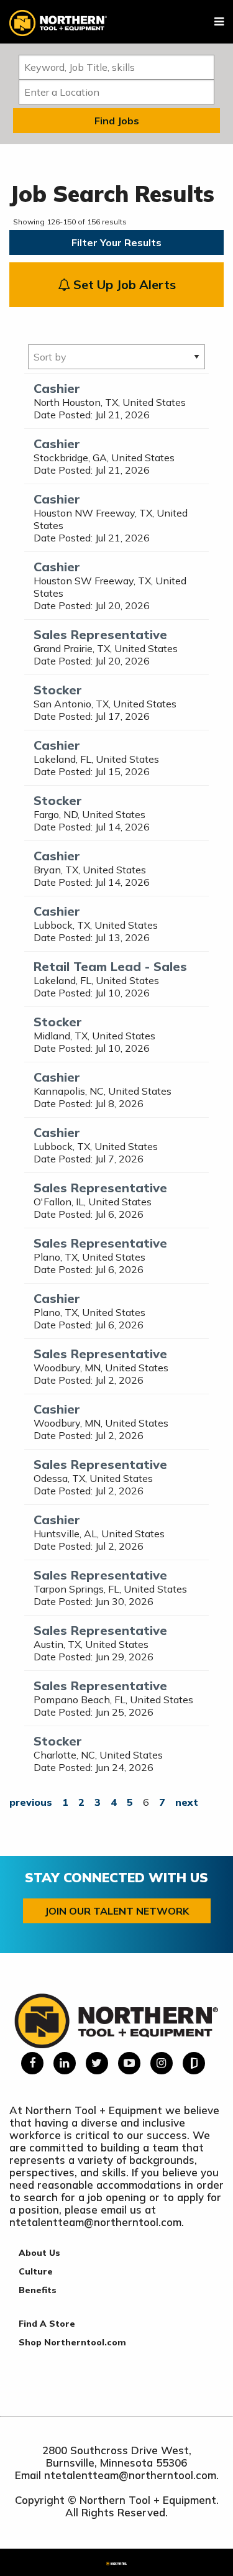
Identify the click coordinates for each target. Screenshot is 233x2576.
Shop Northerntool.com (72, 2342)
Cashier (57, 388)
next (187, 1802)
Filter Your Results (116, 242)
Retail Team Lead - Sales (110, 966)
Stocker (58, 690)
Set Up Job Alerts (123, 284)
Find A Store (47, 2324)
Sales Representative (100, 634)
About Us (39, 2253)
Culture (36, 2271)
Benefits (38, 2290)
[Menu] (219, 22)
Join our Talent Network (117, 1911)
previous (31, 1802)
